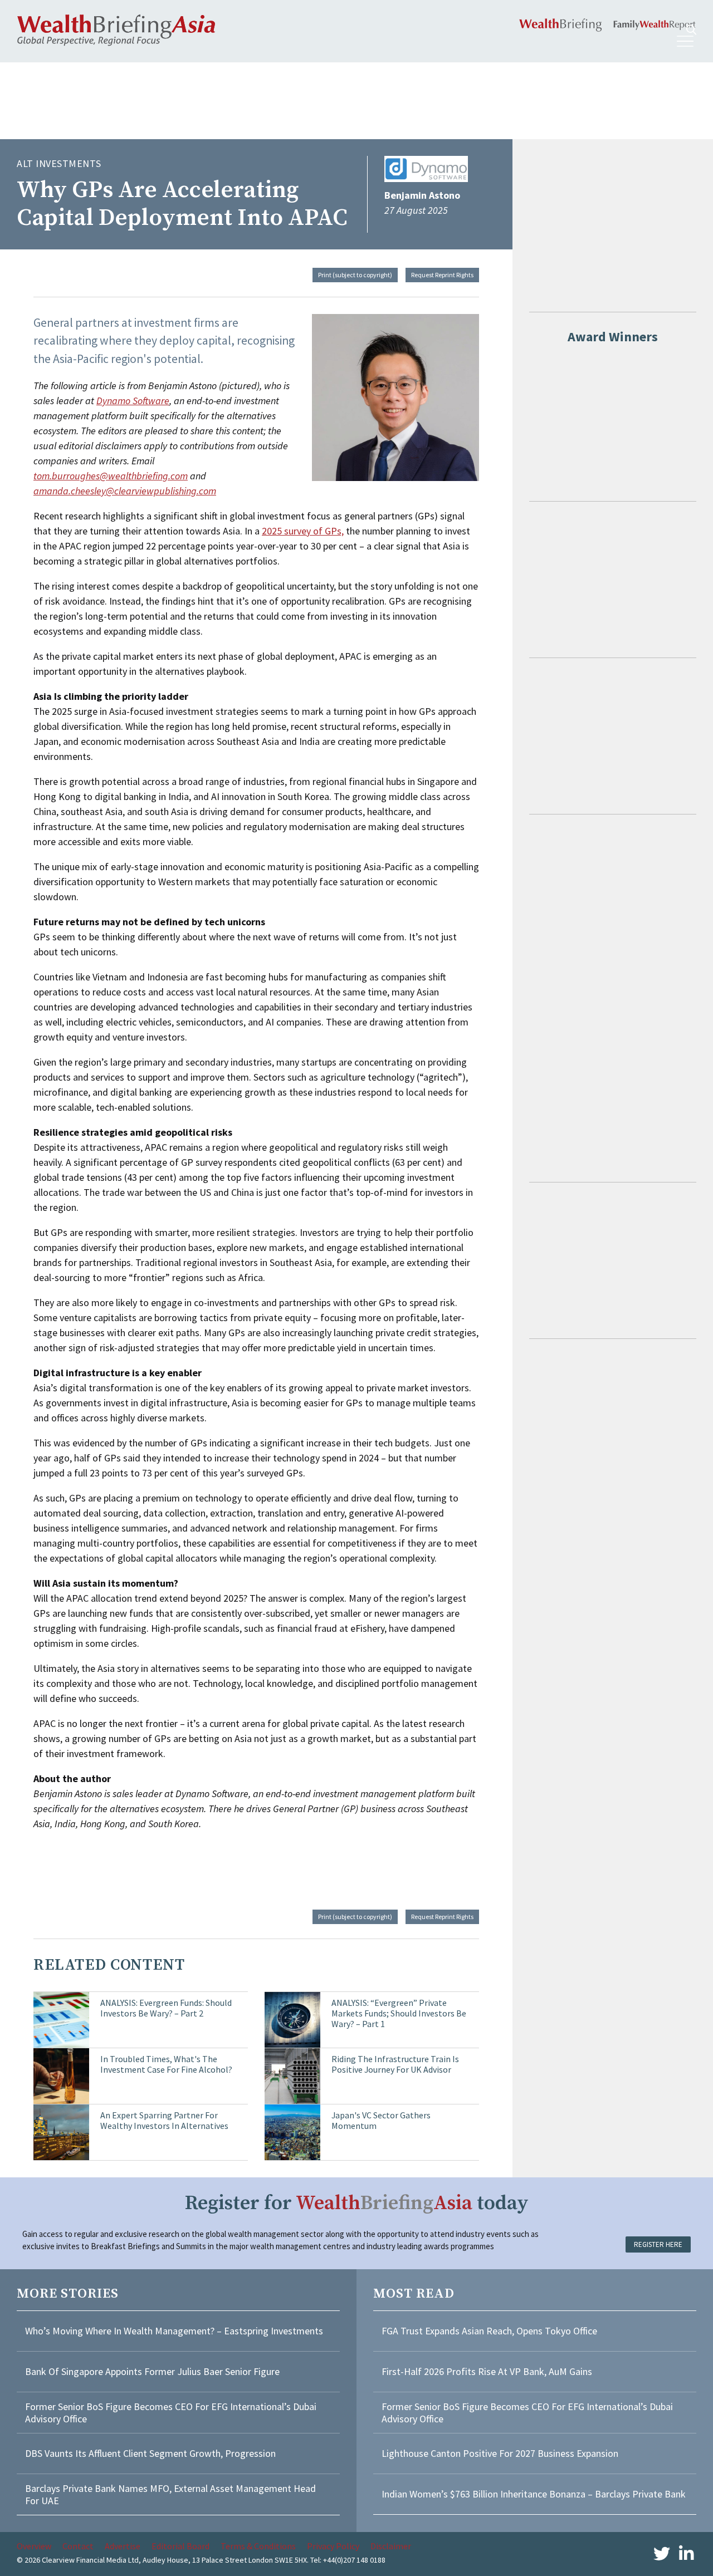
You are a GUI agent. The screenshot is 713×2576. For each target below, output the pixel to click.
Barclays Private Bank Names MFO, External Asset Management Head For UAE (170, 2494)
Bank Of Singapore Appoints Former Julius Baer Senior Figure (152, 2371)
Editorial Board (180, 2546)
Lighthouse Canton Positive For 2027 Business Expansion (500, 2453)
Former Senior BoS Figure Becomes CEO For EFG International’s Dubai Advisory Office (171, 2413)
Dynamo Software (133, 401)
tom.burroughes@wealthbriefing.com (111, 476)
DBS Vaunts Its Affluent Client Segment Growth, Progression (150, 2453)
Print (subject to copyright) (355, 275)
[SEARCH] (691, 30)
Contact (78, 2546)
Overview (34, 2546)
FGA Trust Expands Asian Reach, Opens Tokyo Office (489, 2331)
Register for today (357, 2203)
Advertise (123, 2546)
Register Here (658, 2244)
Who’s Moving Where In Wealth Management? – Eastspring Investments (174, 2331)
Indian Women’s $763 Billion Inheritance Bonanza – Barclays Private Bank (534, 2494)
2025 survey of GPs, (303, 531)
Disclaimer (391, 2546)
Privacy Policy (333, 2546)
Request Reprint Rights (442, 275)
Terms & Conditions (258, 2546)
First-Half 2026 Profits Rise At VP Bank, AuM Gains (487, 2371)
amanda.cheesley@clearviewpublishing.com (125, 491)
